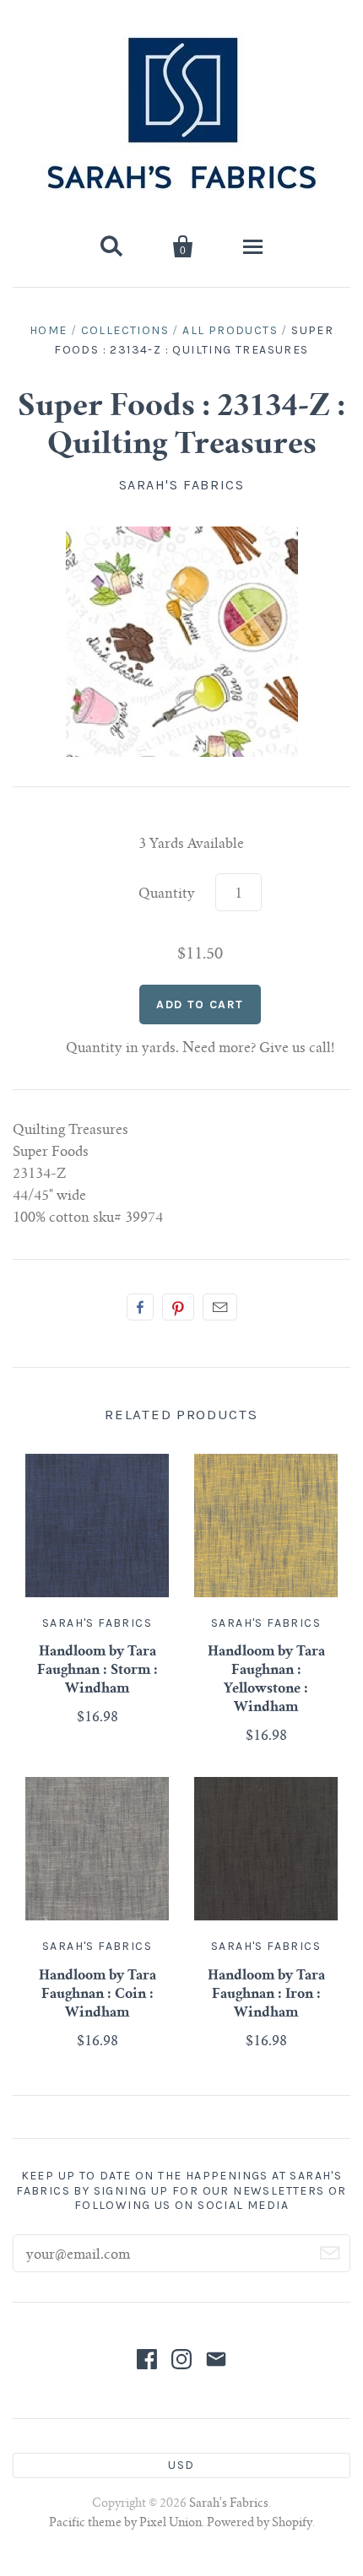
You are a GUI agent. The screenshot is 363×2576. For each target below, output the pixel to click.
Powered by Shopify (260, 2524)
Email (220, 1307)
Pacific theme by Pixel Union (125, 2524)
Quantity (167, 894)
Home (49, 330)
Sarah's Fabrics (182, 485)
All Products (230, 330)
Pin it (178, 1307)
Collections (125, 330)
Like (140, 1307)
